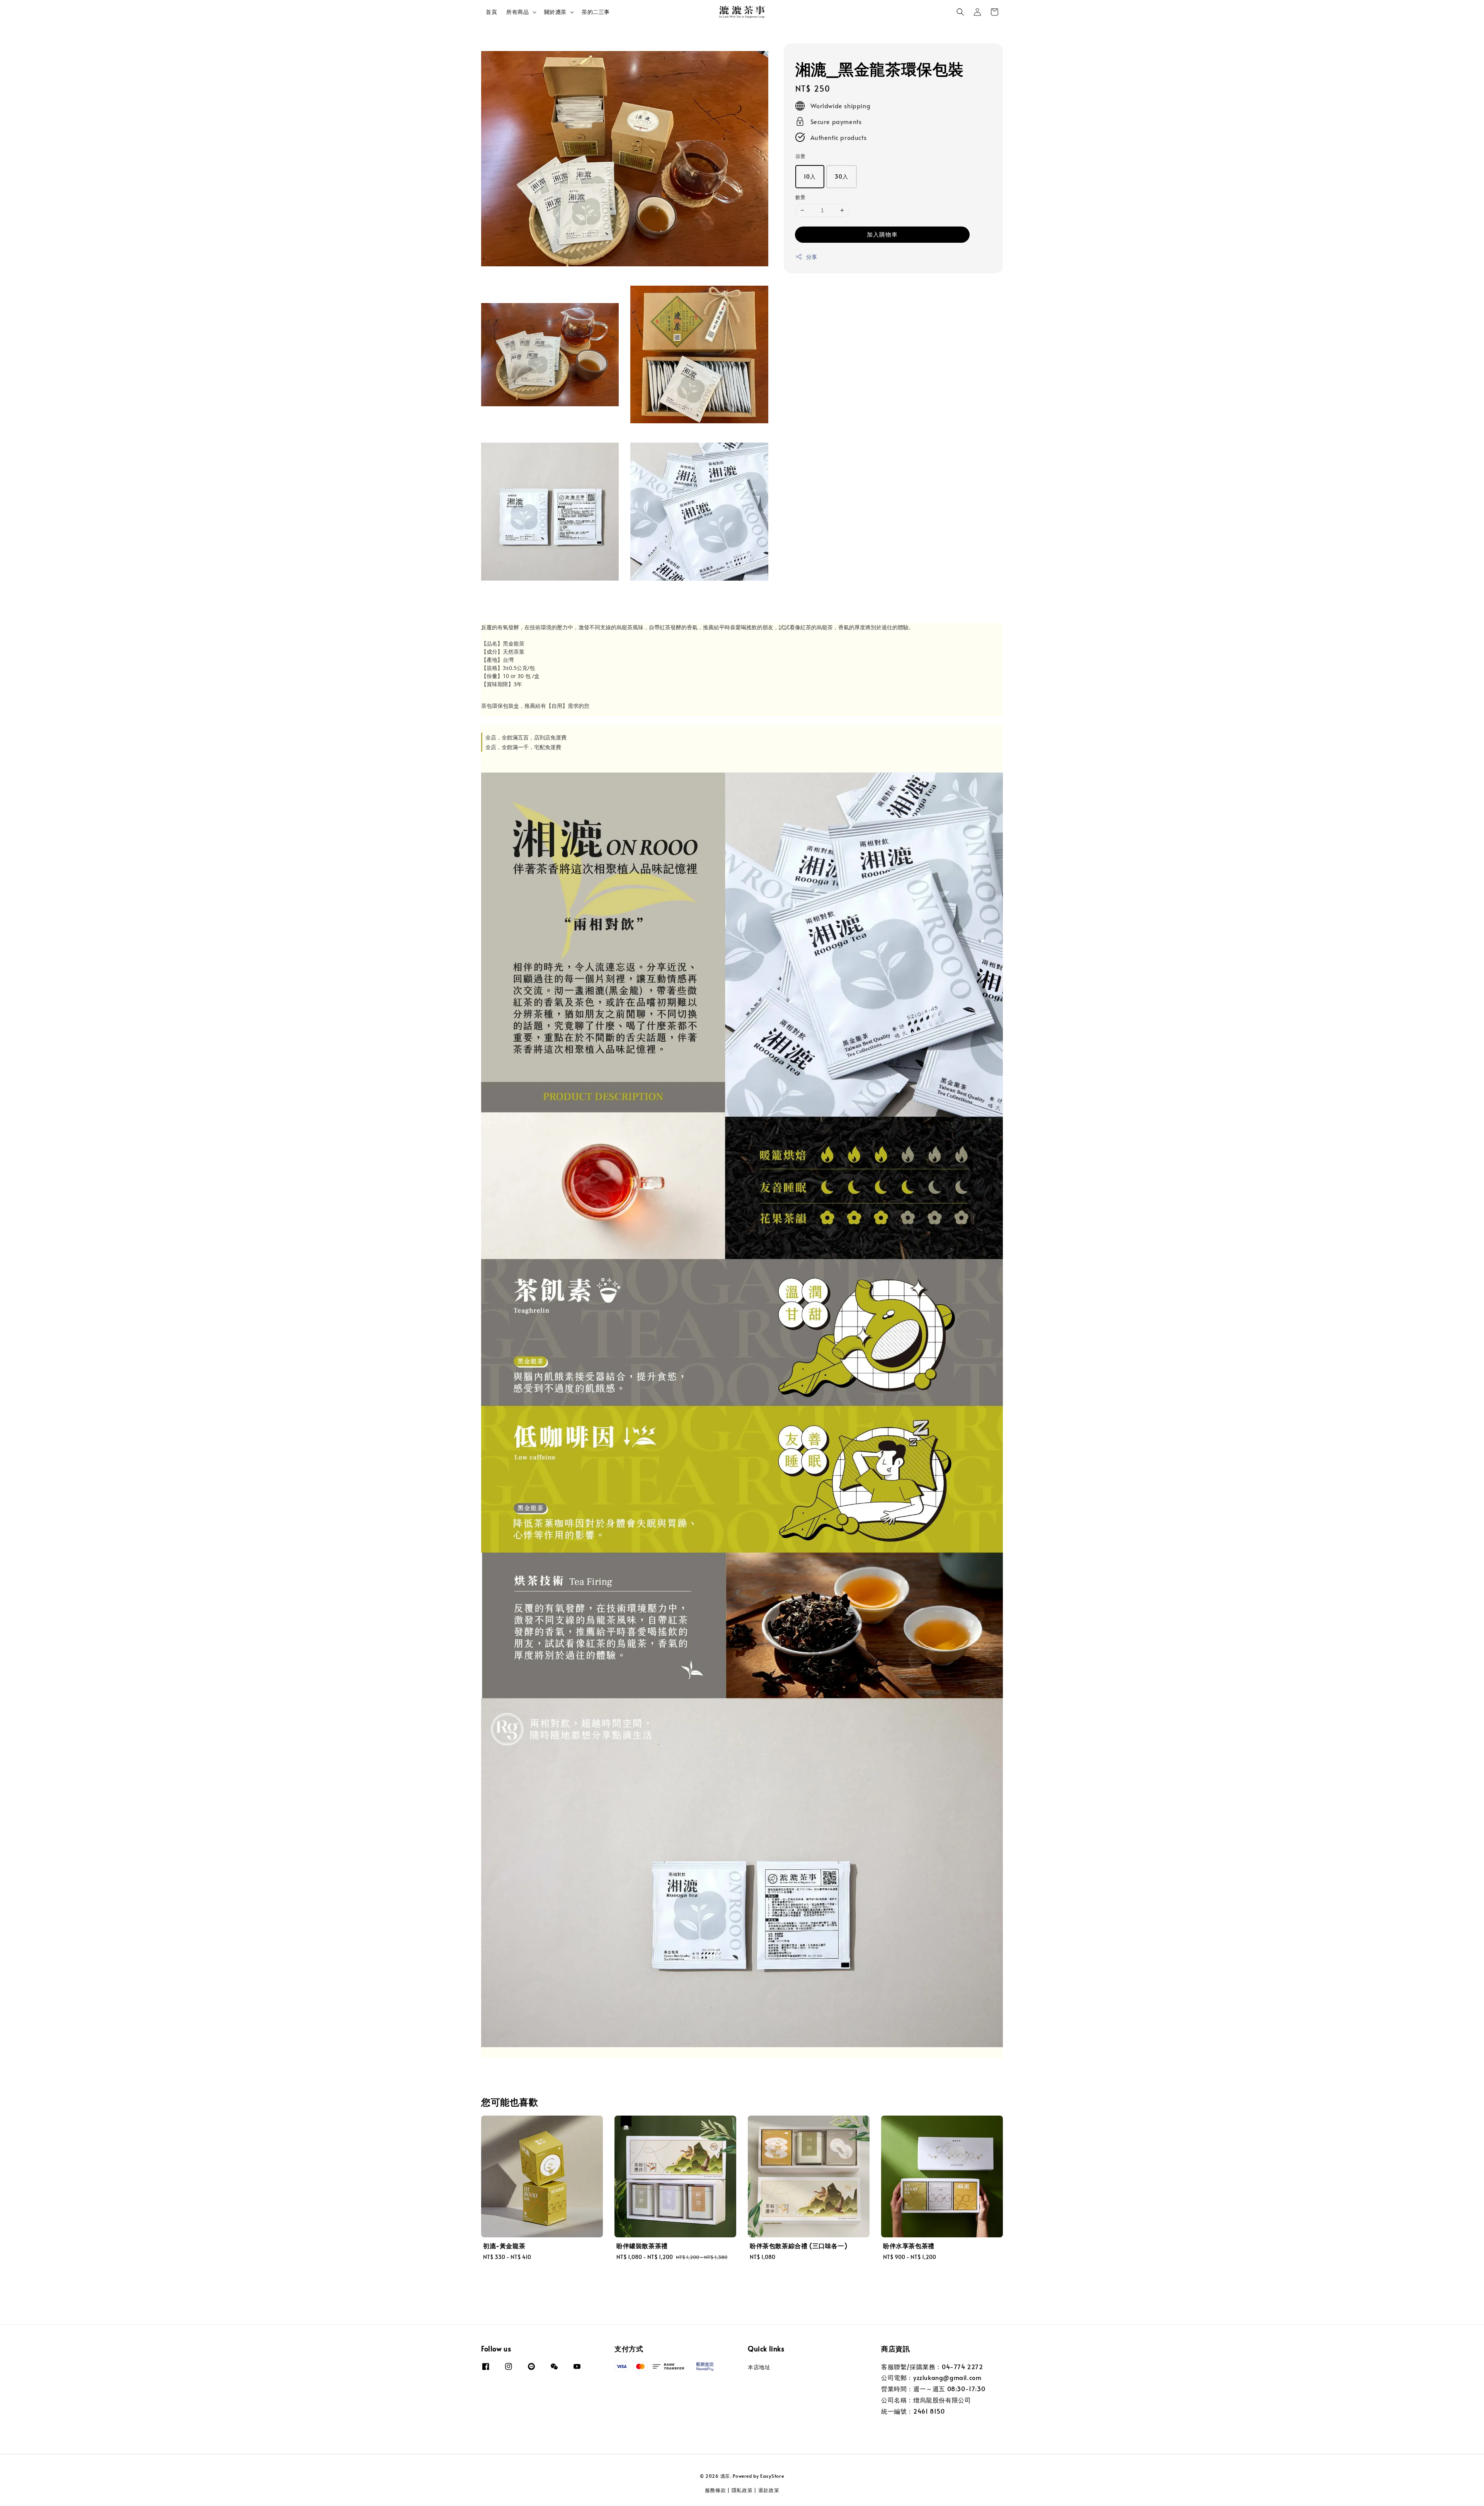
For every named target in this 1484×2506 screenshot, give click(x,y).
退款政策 (769, 2490)
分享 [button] (812, 257)
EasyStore (772, 2476)
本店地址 (759, 2367)
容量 (801, 156)
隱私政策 (742, 2490)
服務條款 (716, 2490)
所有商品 (517, 12)
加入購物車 (882, 234)
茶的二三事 (596, 12)
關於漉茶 (555, 12)
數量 (801, 197)
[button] (960, 12)
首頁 (491, 12)
